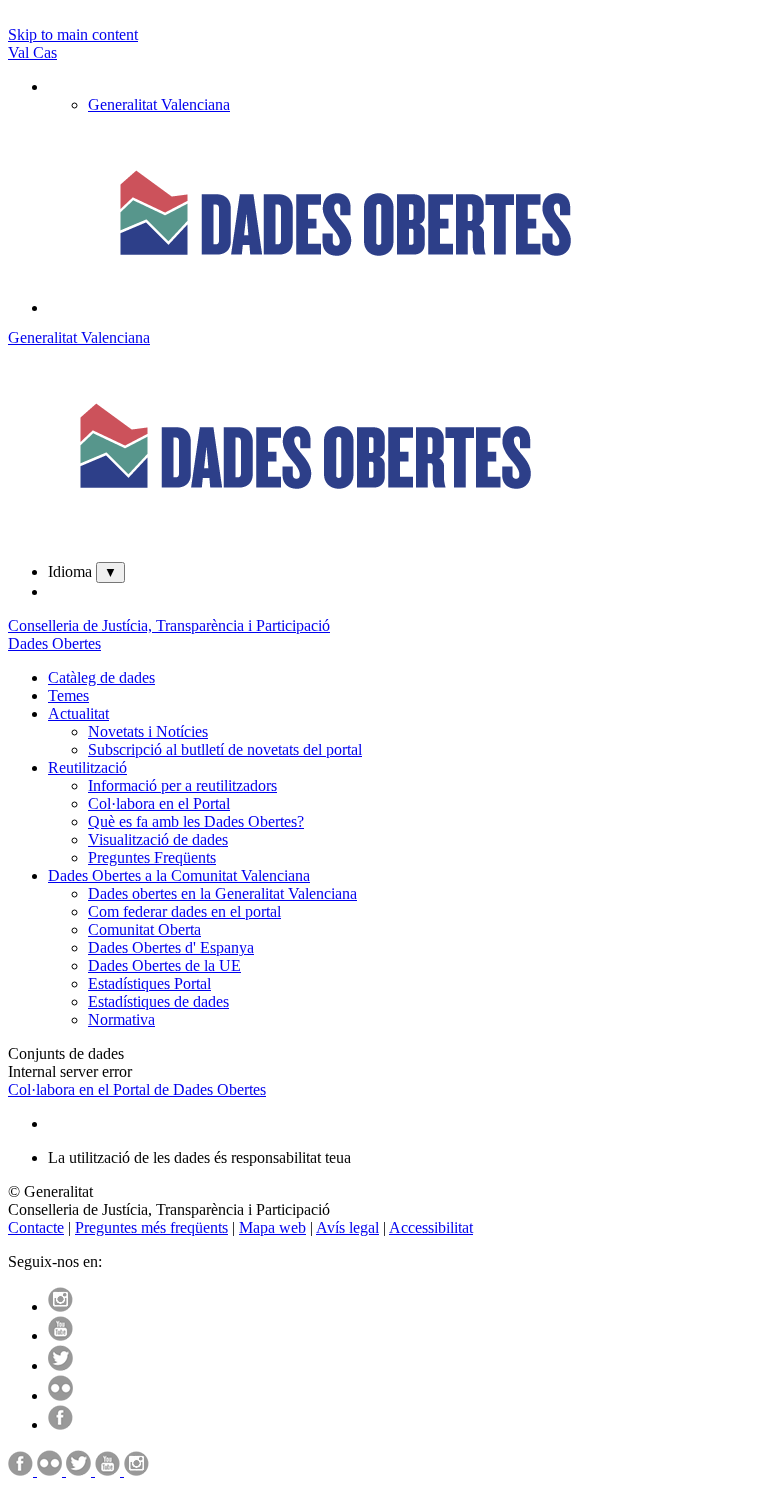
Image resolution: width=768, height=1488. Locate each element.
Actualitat (78, 713)
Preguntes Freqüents (152, 857)
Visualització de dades (158, 839)
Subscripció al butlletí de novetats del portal (225, 749)
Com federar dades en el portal (184, 911)
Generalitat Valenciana (79, 337)
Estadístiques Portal (149, 983)
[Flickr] (60, 1395)
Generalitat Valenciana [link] (159, 104)
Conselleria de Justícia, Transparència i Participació (169, 625)
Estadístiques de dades (158, 1001)
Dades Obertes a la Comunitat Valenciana (179, 875)
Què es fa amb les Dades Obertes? (196, 821)
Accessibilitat (431, 1227)
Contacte (36, 1227)
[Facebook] (60, 1424)
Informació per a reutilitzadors (182, 785)
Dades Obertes (54, 643)
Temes (68, 695)
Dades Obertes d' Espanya (171, 947)
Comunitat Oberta (144, 929)
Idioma (70, 571)
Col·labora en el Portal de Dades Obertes (137, 1089)
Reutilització (87, 767)
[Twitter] (60, 1365)
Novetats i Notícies (148, 731)
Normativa (121, 1019)
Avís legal (347, 1227)
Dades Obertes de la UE (164, 965)
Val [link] (20, 52)
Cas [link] (45, 52)
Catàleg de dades (101, 677)
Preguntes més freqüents (151, 1227)
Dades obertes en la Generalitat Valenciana (222, 893)
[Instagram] (60, 1306)
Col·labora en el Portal (159, 803)
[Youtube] (60, 1335)
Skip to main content (73, 34)
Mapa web (272, 1227)
